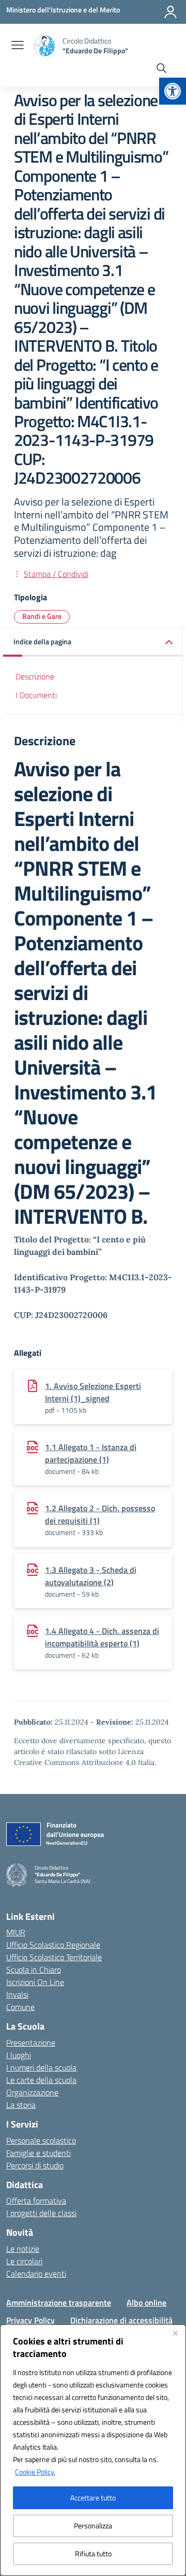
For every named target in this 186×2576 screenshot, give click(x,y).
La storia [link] (21, 2105)
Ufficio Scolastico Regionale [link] (53, 1945)
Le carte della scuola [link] (41, 2080)
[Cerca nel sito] (161, 69)
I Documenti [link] (36, 695)
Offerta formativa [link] (36, 2201)
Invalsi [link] (17, 1994)
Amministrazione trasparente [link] (59, 2303)
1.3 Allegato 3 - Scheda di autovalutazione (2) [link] (91, 1576)
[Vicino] (175, 2333)
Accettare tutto (93, 2498)
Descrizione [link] (35, 676)
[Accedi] (171, 12)
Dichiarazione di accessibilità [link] (121, 2320)
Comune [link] (20, 2007)
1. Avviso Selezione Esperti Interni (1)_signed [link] (93, 1392)
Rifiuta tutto (93, 2553)
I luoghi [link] (19, 2055)
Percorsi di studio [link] (35, 2165)
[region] (93, 2450)
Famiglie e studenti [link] (38, 2153)
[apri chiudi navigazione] (18, 46)
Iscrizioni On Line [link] (35, 1982)
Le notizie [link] (23, 2249)
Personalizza (93, 2526)
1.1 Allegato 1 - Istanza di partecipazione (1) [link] (91, 1453)
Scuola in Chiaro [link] (34, 1970)
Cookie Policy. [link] (35, 2472)
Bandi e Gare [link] (42, 616)
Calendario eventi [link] (36, 2274)
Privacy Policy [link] (30, 2320)
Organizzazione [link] (32, 2092)
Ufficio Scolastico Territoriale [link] (54, 1957)
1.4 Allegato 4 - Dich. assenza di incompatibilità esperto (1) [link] (102, 1637)
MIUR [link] (16, 1932)
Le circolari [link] (24, 2261)
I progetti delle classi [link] (41, 2213)
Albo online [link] (146, 2303)
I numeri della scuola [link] (41, 2067)
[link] (173, 91)
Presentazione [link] (31, 2043)
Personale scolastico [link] (41, 2140)
